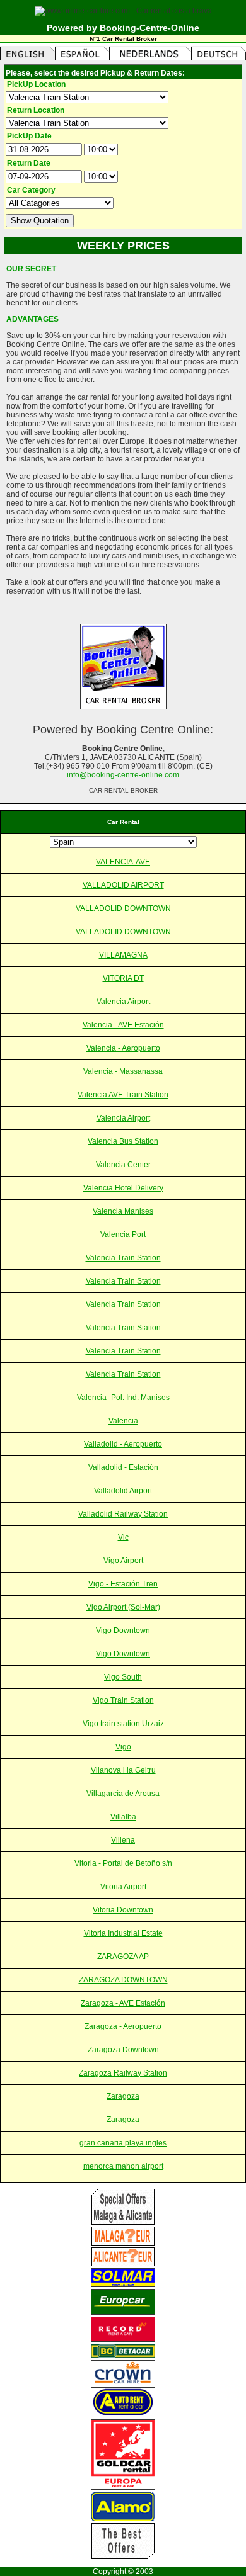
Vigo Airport (123, 1561)
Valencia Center (123, 1165)
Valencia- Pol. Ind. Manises (123, 1398)
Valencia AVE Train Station (123, 1095)
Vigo (123, 1747)
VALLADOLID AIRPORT (123, 885)
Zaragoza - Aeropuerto (123, 2026)
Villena (123, 1840)
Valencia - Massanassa (123, 1071)
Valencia (123, 1421)
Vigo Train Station (123, 1700)
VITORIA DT (123, 978)
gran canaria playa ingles (123, 2143)
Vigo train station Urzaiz (123, 1724)
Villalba (123, 1817)
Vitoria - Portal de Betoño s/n (123, 1863)
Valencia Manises (123, 1211)
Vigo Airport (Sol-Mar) (123, 1607)
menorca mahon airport (123, 2166)
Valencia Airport (123, 1002)
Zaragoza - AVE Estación (123, 2003)
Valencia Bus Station (123, 1141)
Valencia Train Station (123, 1258)
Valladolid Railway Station (123, 1514)
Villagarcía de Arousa (123, 1794)
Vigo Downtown (123, 1630)
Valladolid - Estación (123, 1467)
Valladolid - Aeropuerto (123, 1444)
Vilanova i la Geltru (123, 1770)
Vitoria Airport (123, 1887)
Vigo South (123, 1677)
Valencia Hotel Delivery (123, 1188)
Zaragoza (123, 2096)
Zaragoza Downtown (123, 2050)
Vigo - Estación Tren (123, 1584)
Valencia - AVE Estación (123, 1025)
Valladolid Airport (123, 1491)
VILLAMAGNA (123, 955)
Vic (123, 1537)
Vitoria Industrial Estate (123, 1933)
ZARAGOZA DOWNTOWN (123, 1980)
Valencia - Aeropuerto (123, 1048)
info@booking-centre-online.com (123, 775)
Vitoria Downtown (123, 1910)
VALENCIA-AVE (123, 862)
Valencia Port (123, 1234)
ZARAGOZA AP (123, 1957)
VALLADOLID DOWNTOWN (123, 908)
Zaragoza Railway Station (123, 2073)
